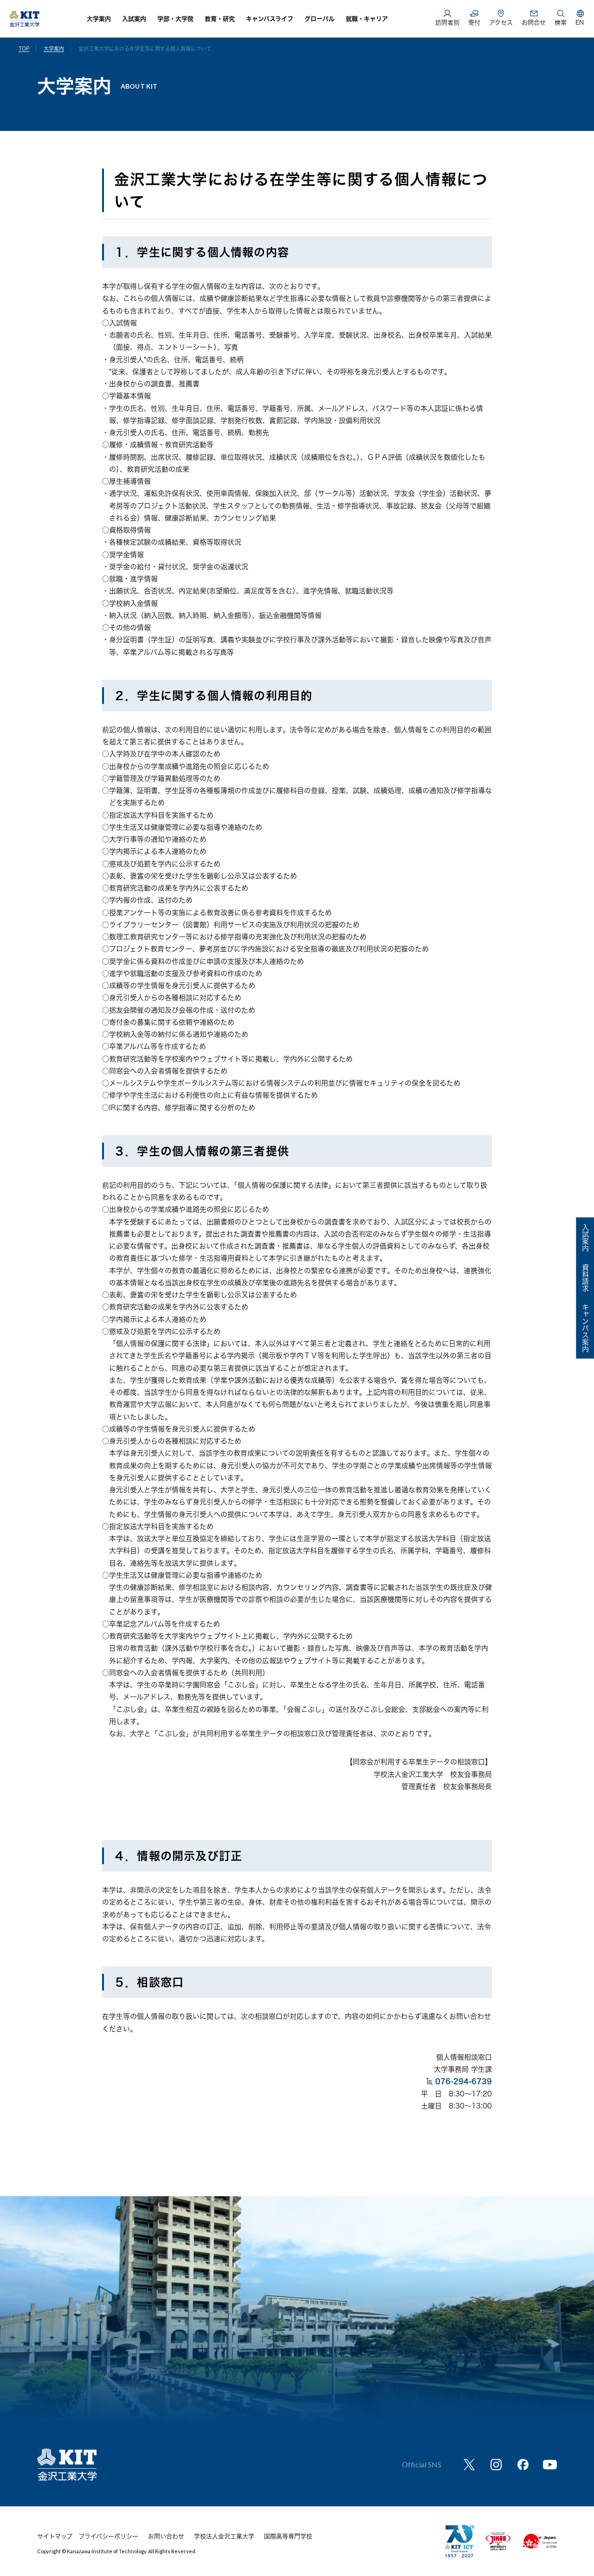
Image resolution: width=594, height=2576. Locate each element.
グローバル (320, 19)
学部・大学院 (175, 19)
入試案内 (134, 19)
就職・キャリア (367, 19)
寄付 (474, 23)
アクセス (501, 23)
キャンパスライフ (270, 19)
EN (580, 23)
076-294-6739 (464, 2081)
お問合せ (534, 23)
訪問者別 (447, 23)
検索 (561, 23)
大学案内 (99, 19)
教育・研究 (220, 19)
